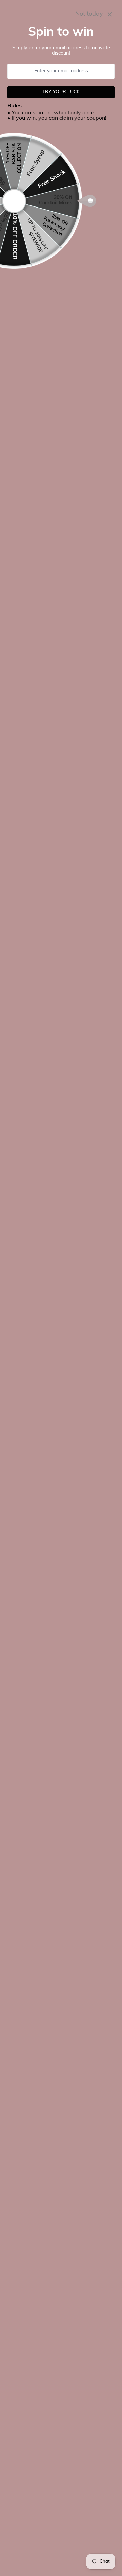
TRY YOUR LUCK (61, 92)
